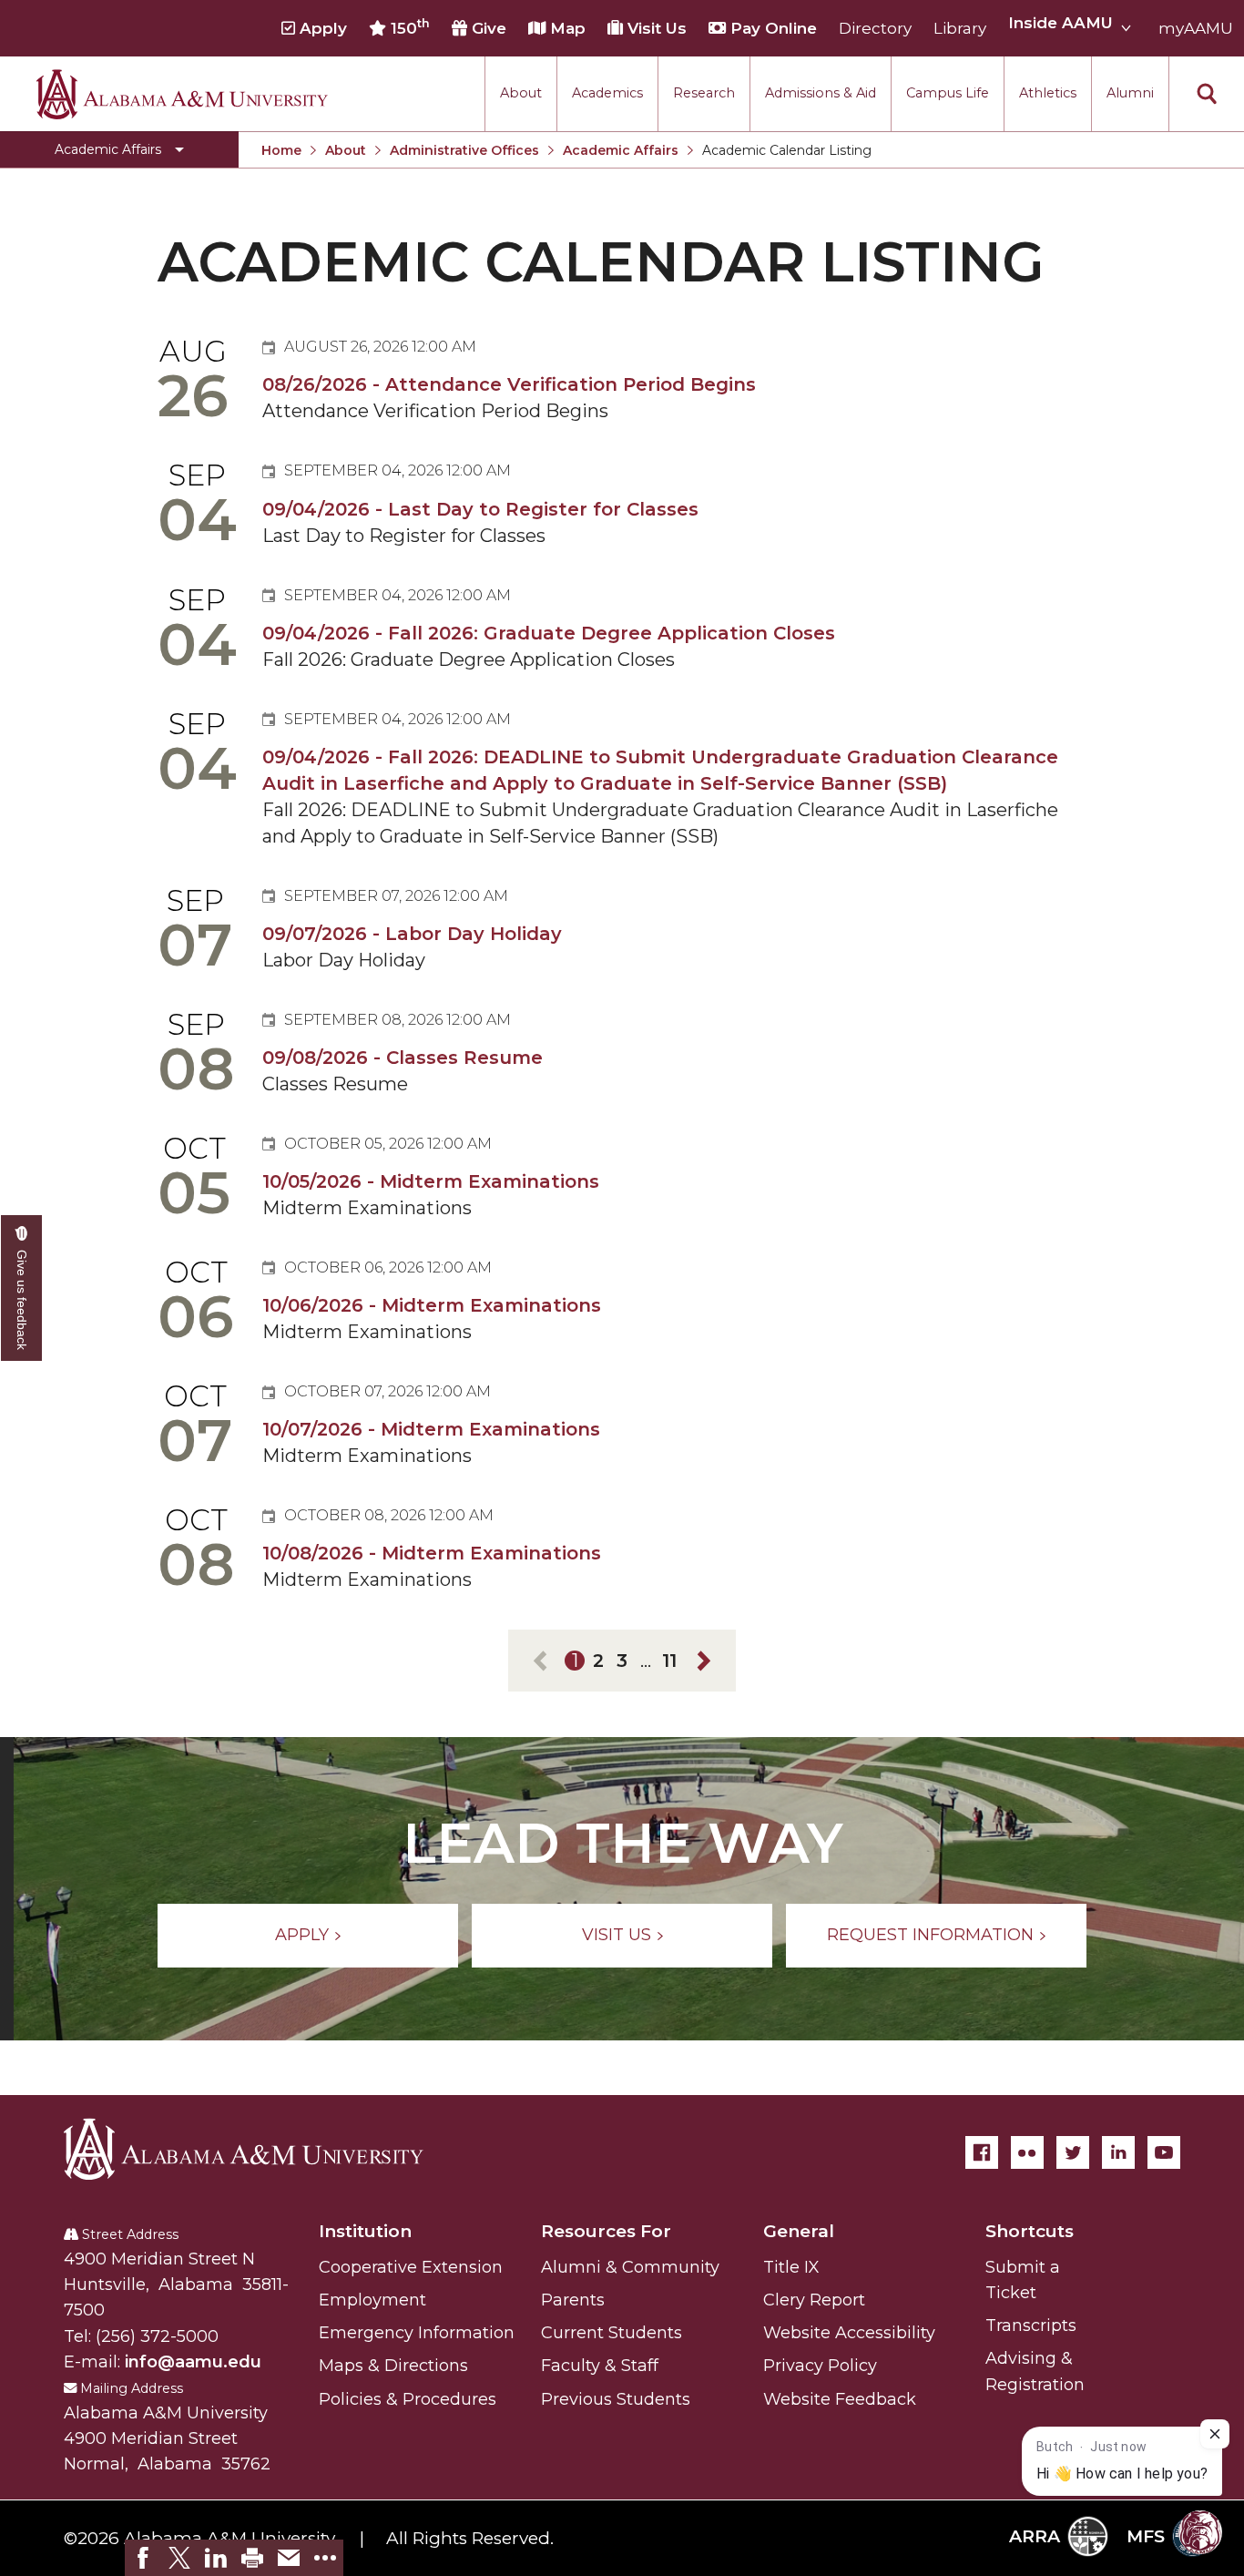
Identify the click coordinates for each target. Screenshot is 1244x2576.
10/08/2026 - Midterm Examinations (432, 1553)
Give (487, 28)
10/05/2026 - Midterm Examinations (431, 1181)
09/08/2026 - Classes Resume (403, 1058)
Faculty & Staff (600, 2366)
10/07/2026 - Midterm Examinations (431, 1429)
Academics (607, 93)
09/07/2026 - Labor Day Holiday (412, 934)
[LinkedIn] (1118, 2152)
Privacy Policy (820, 2366)
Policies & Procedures (408, 2399)
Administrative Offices (464, 150)
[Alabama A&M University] (260, 2149)
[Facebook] (982, 2152)
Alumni (1130, 93)
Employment (372, 2300)
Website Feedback (840, 2399)
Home (281, 150)
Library (960, 28)
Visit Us (655, 28)
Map (566, 28)
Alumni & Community (630, 2267)
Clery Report (814, 2300)
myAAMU (1196, 28)
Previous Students (616, 2399)
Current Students (612, 2333)
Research (704, 93)
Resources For (606, 2231)
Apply (321, 28)
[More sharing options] (325, 2558)
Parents (573, 2300)
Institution (365, 2231)
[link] (143, 2558)
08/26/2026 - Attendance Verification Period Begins (509, 384)
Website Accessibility (849, 2333)
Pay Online (771, 28)
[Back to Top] (1155, 2349)
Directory (875, 28)
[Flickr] (1027, 2152)
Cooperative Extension (411, 2267)
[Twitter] (1073, 2152)
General (799, 2231)
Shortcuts (1030, 2231)
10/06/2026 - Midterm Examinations (432, 1305)
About (521, 93)
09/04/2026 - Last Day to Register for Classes (480, 509)
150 (408, 27)
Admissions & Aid (821, 93)
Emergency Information (417, 2333)
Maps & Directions (393, 2366)
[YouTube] (1164, 2152)
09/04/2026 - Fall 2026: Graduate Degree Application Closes (549, 633)
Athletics (1048, 93)
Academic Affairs (621, 150)
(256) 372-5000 (157, 2336)
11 (669, 1661)
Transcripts (1031, 2326)
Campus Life (948, 93)
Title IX (791, 2267)
